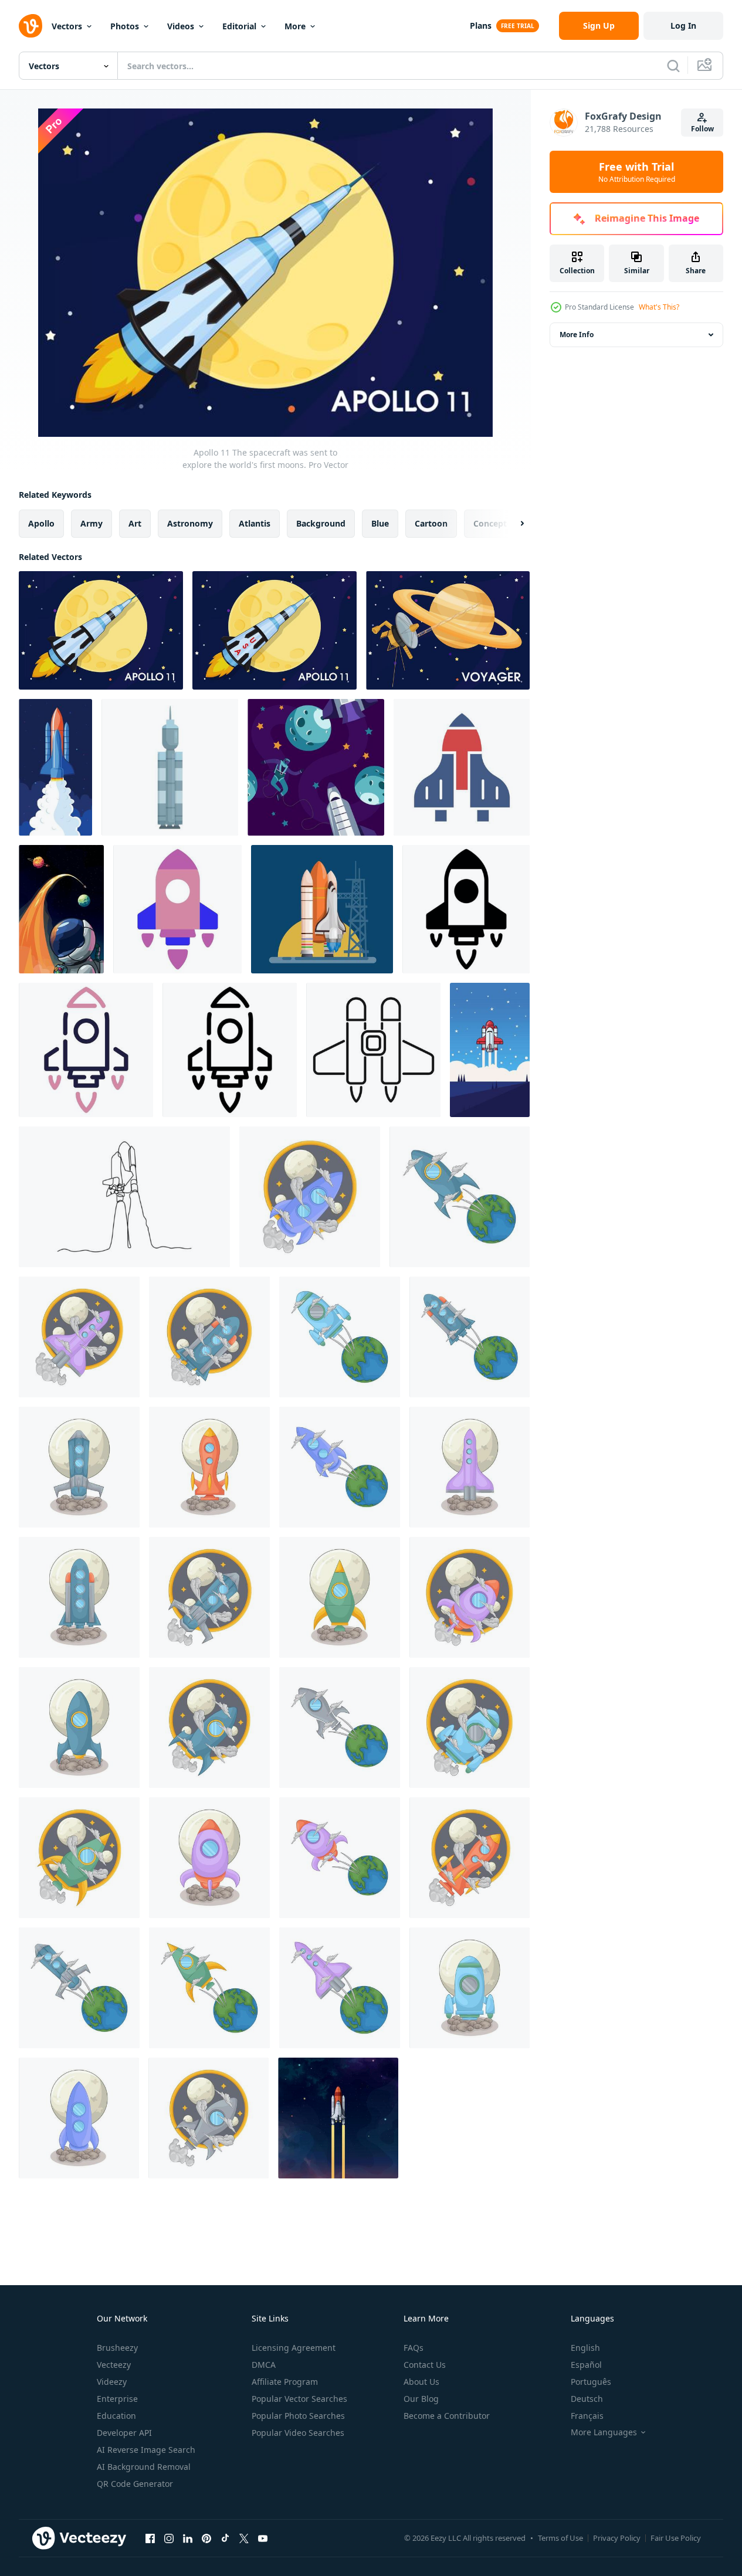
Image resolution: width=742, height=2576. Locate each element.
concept (490, 523)
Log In (683, 26)
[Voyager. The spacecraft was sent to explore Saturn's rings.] (448, 630)
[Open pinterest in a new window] (206, 2538)
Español (586, 2365)
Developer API (124, 2433)
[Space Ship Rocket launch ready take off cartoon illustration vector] (322, 909)
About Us (421, 2382)
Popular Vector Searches (299, 2399)
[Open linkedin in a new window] (188, 2538)
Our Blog (421, 2399)
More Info (577, 335)
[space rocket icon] (462, 767)
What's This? (659, 307)
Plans (481, 26)
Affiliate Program (285, 2382)
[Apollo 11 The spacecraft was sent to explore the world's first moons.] (101, 630)
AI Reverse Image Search (146, 2450)
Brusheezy (117, 2348)
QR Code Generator (135, 2484)
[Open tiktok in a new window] (225, 2538)
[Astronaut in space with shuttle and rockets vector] (316, 767)
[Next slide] (512, 524)
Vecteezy (114, 2365)
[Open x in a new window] (244, 2538)
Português (591, 2382)
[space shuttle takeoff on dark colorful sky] (338, 2118)
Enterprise (117, 2399)
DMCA (264, 2365)
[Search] (673, 66)
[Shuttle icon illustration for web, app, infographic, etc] (177, 909)
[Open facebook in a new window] (150, 2538)
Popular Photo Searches (298, 2416)
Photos (125, 26)
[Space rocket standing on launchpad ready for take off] (170, 767)
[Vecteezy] (31, 26)
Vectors (67, 26)
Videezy (112, 2382)
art (135, 523)
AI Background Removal (144, 2467)
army (92, 523)
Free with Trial (637, 172)
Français (587, 2416)
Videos (181, 26)
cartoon (431, 523)
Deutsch (587, 2399)
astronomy (190, 523)
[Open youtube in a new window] (263, 2538)
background (321, 523)
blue (380, 523)
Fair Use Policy (676, 2538)
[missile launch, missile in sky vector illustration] (55, 767)
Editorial (239, 26)
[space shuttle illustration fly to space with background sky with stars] (490, 1050)
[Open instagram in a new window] (169, 2538)
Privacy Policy (617, 2538)
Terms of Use (560, 2538)
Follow (702, 129)
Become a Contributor (447, 2416)
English (585, 2348)
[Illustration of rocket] (310, 1197)
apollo (41, 523)
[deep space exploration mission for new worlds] (61, 909)
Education (116, 2416)
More (295, 26)
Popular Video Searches (298, 2433)
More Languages (604, 2432)
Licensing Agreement (294, 2348)
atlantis (255, 523)
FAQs (414, 2348)
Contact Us (425, 2365)
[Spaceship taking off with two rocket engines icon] (373, 1050)
